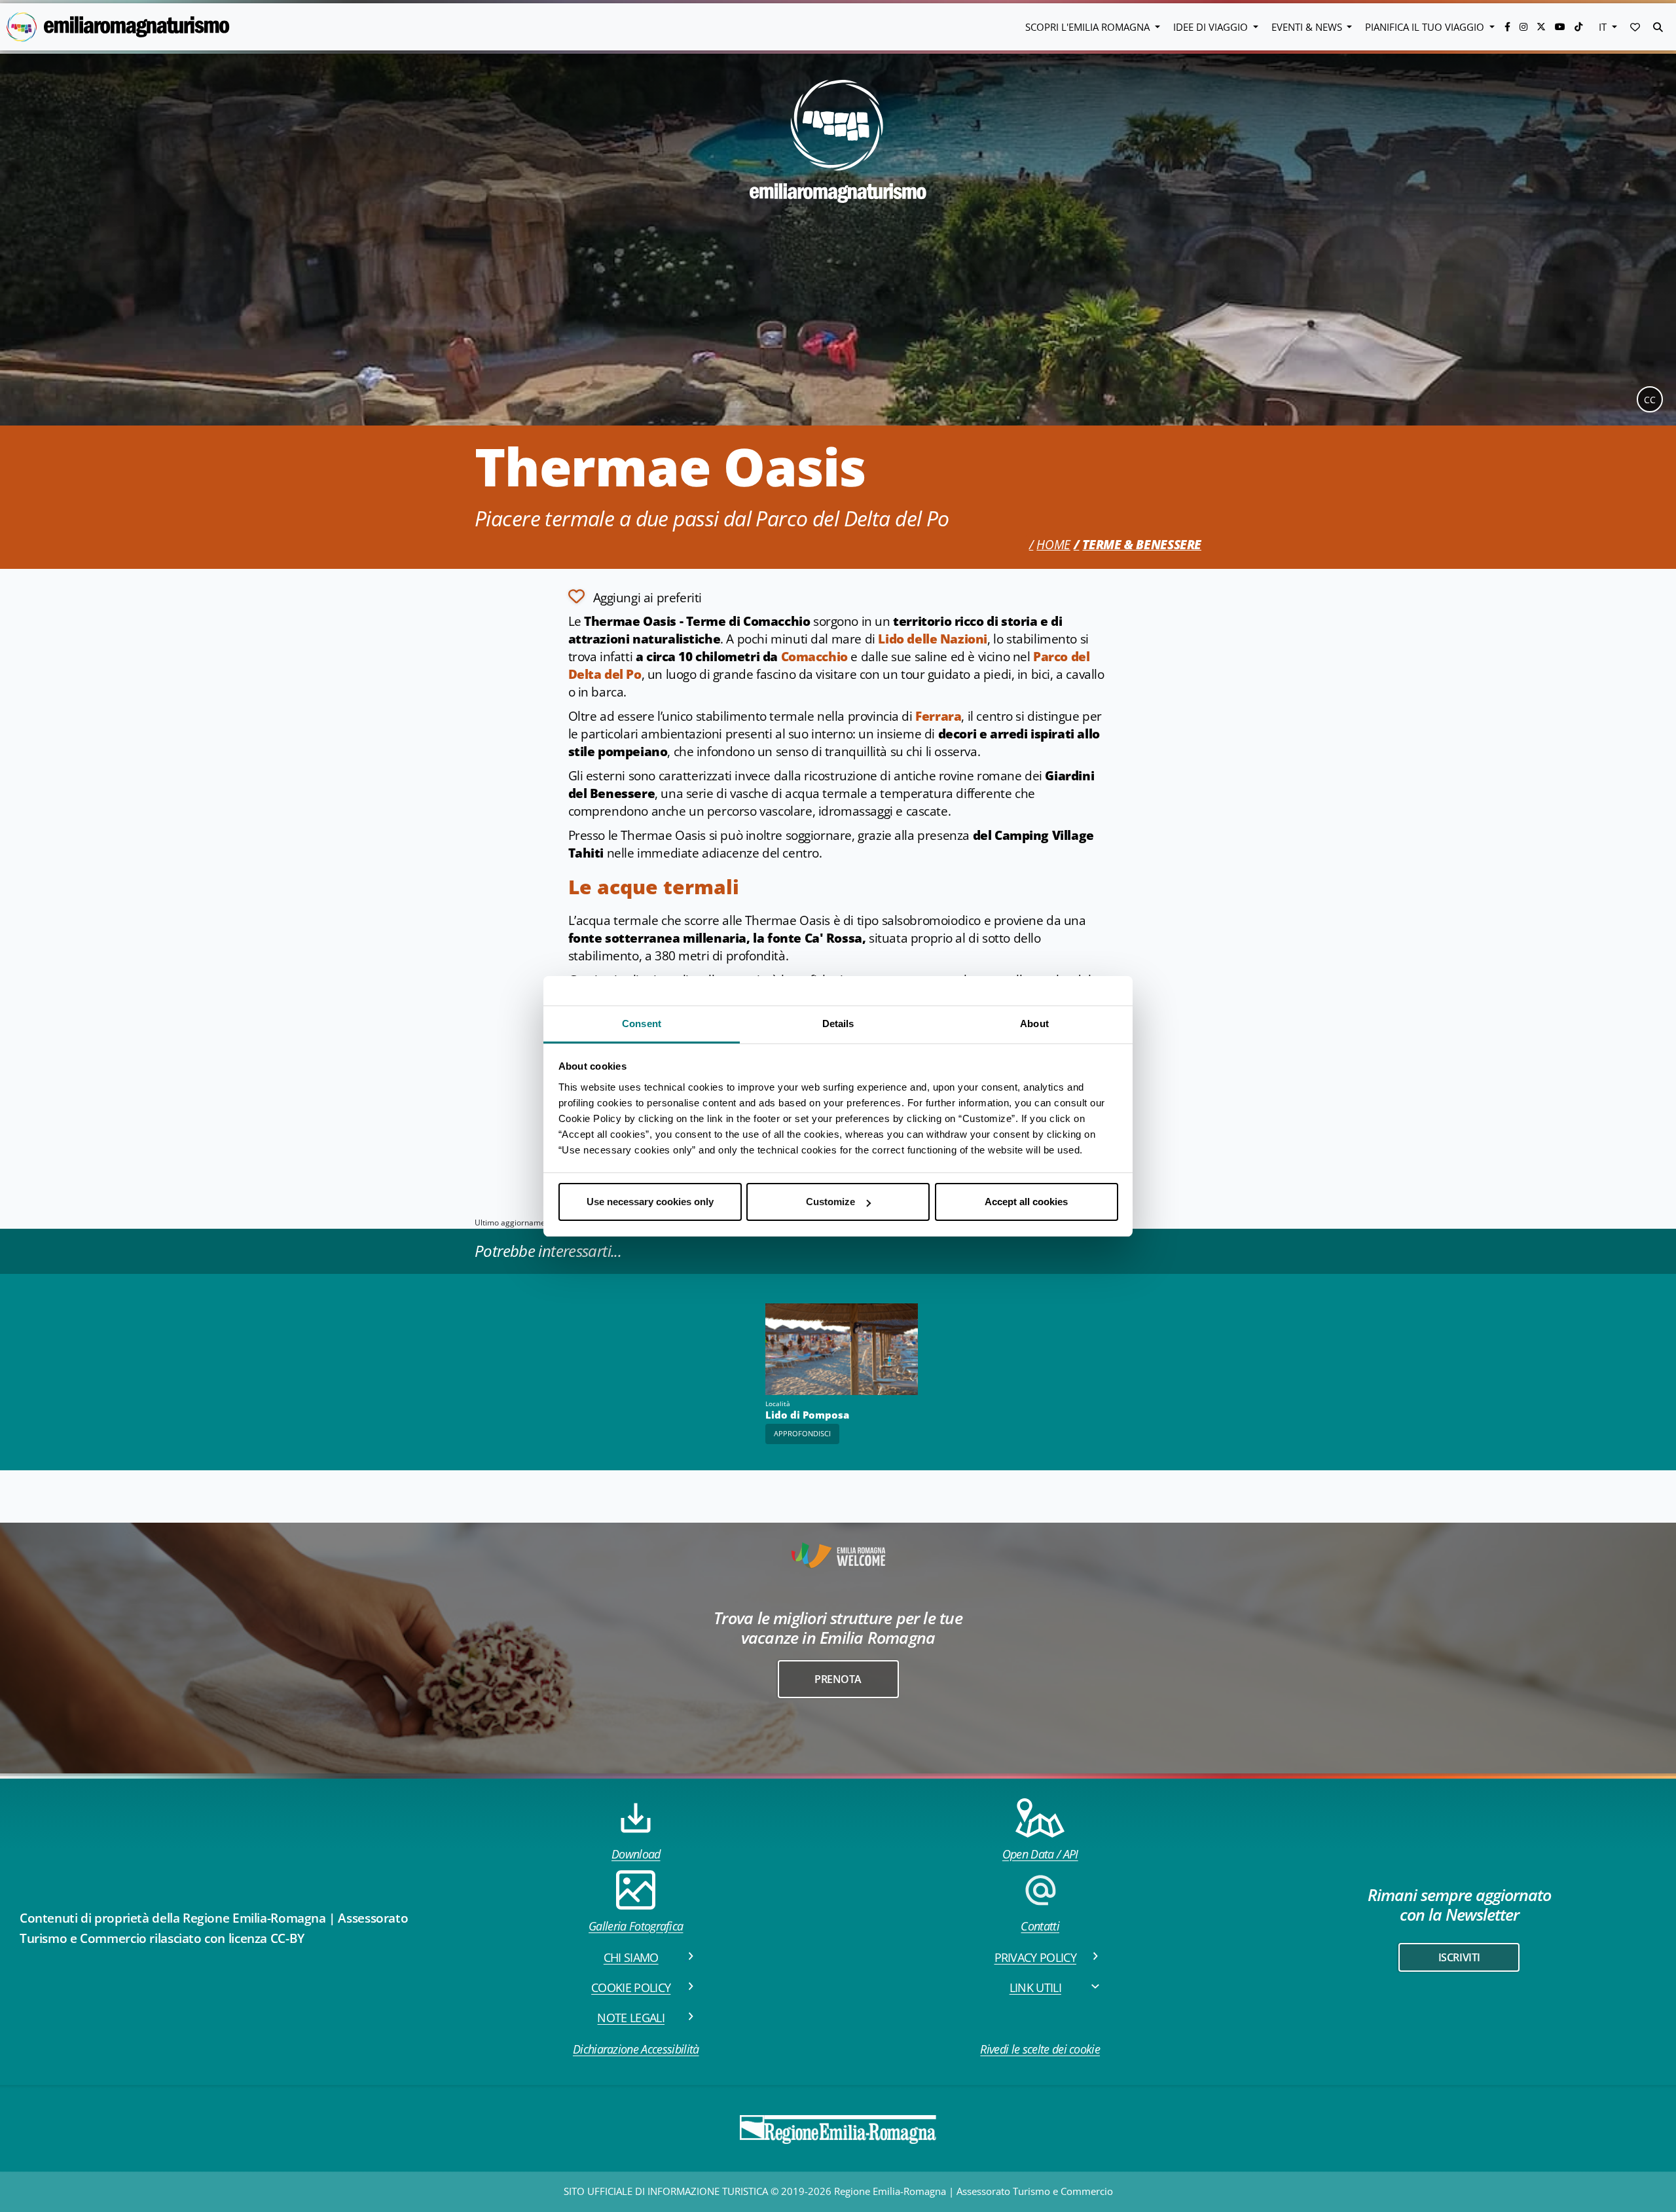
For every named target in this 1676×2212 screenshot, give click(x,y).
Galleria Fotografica (636, 1926)
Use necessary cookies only (650, 1202)
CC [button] (1650, 400)
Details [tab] (838, 1024)
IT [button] (1604, 27)
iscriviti (1459, 1957)
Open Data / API (1040, 1854)
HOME (1053, 545)
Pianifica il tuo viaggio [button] (1426, 27)
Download (636, 1854)
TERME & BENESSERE (1142, 545)
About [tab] (1034, 1024)
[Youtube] (1561, 27)
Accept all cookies (1026, 1202)
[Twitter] (1542, 27)
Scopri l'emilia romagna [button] (1089, 27)
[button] (1635, 27)
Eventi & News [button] (1308, 27)
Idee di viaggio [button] (1212, 27)
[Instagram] (1525, 27)
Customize (830, 1202)
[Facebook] (1509, 27)
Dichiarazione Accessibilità (636, 2049)
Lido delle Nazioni (933, 639)
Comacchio (814, 657)
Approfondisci (802, 1433)
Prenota (838, 1679)
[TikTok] (1578, 27)
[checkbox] (635, 596)
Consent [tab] (642, 1024)
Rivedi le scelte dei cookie (1040, 2049)
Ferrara (938, 716)
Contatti (1040, 1926)
